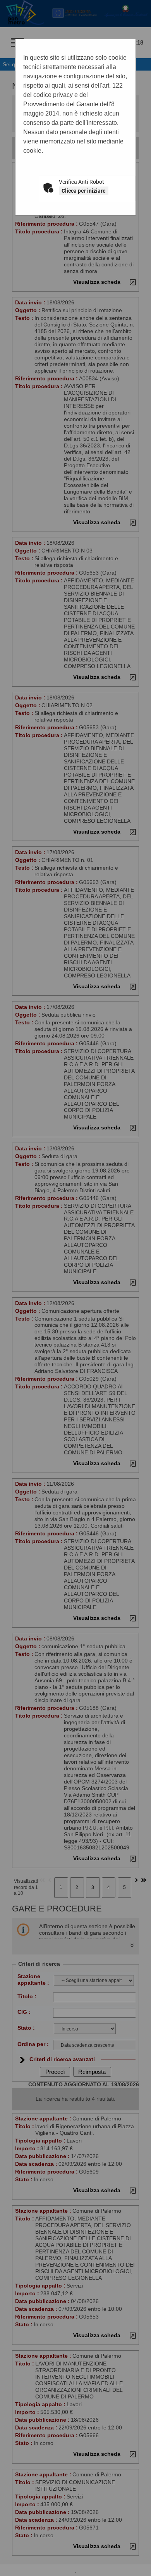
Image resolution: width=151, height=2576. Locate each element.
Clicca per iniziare (84, 191)
